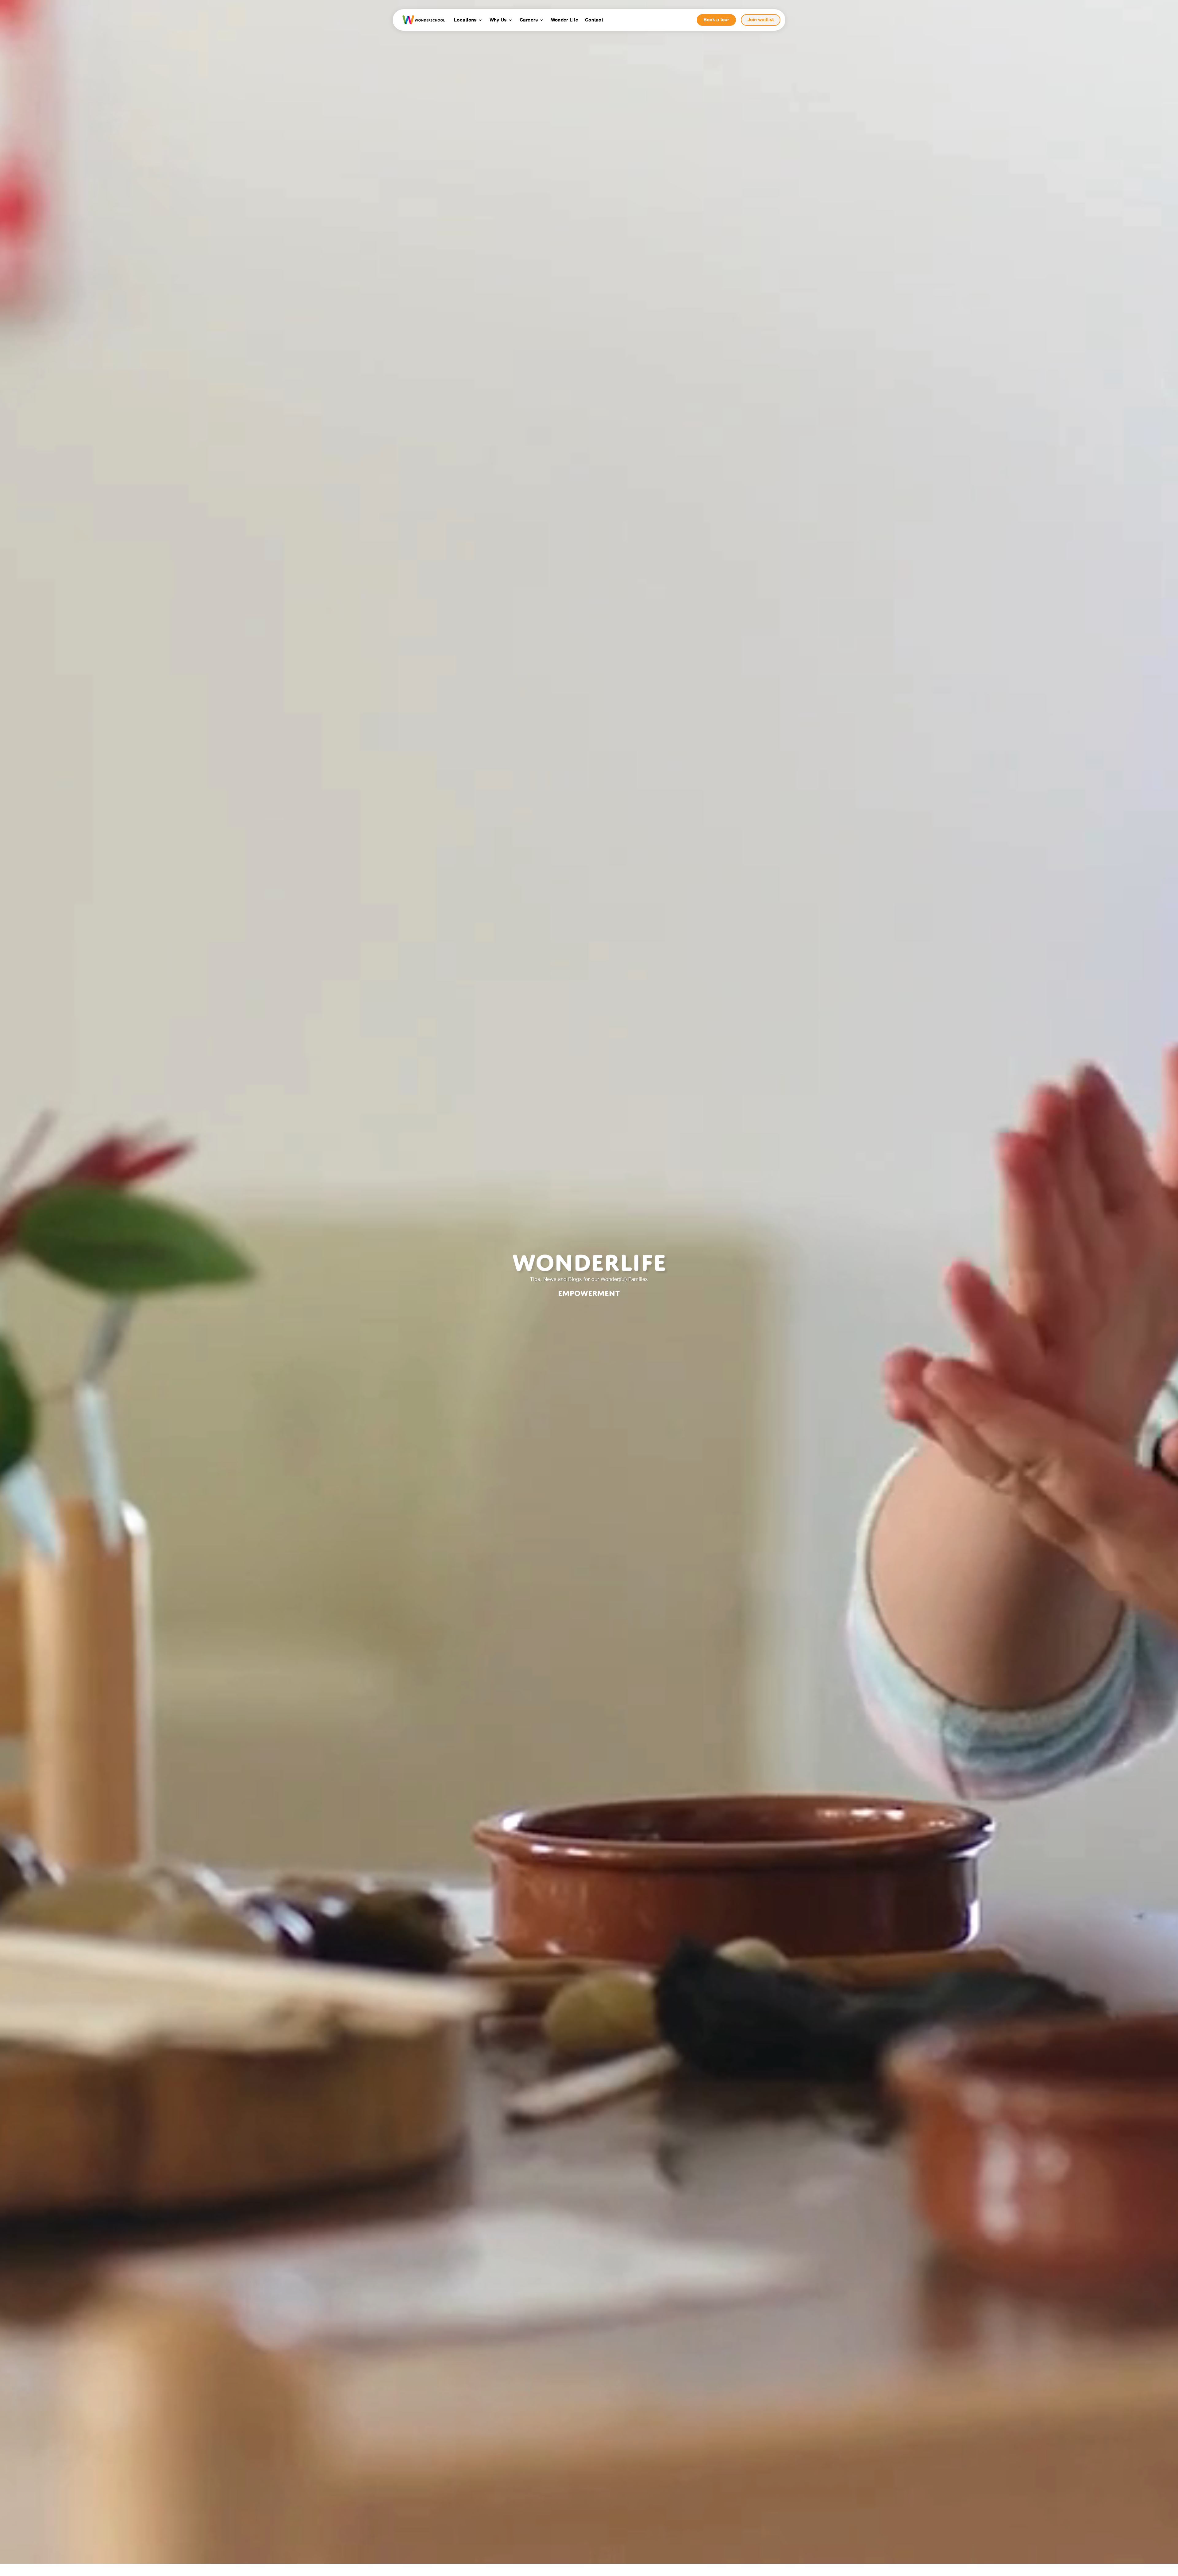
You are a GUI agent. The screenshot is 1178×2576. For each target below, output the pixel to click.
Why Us (498, 20)
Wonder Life (565, 20)
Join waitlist (761, 20)
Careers (529, 20)
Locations (465, 20)
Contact (594, 20)
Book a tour (716, 20)
